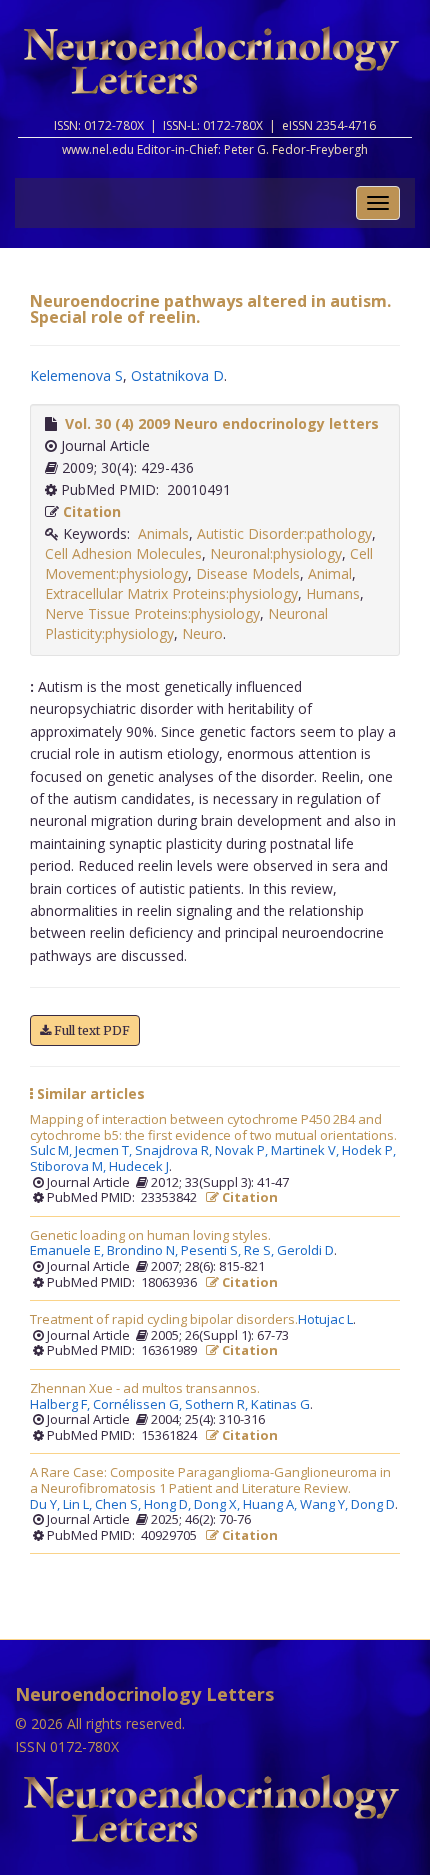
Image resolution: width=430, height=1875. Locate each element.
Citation (92, 511)
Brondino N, (144, 1251)
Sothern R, (218, 1405)
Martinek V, (306, 1151)
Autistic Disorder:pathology (284, 533)
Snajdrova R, (175, 1151)
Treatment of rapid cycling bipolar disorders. (164, 1320)
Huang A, (271, 1505)
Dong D (373, 1505)
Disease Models (248, 573)
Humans (333, 593)
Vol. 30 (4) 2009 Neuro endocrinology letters (222, 423)
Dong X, (218, 1505)
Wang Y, (325, 1505)
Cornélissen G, (139, 1405)
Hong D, (169, 1505)
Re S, (260, 1251)
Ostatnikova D (177, 375)
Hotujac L (325, 1320)
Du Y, (46, 1505)
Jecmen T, (105, 1151)
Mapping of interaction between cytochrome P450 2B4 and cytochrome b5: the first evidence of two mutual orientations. (213, 1127)
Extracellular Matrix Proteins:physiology (171, 593)
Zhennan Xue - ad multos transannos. (145, 1389)
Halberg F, (61, 1405)
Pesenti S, (212, 1251)
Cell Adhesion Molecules (123, 553)
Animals (163, 533)
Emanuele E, (68, 1251)
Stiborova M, (69, 1167)
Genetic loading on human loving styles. (150, 1236)
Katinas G (280, 1405)
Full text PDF (90, 1030)
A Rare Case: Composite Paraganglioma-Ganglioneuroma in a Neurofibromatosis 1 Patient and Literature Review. (210, 1480)
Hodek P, (370, 1151)
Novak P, (243, 1151)
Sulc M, (52, 1151)
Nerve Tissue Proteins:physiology (152, 613)
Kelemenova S (76, 375)
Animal (330, 573)
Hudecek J (139, 1167)
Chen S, (119, 1505)
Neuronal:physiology (276, 553)
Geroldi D (305, 1251)
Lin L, (79, 1505)
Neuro (202, 633)
